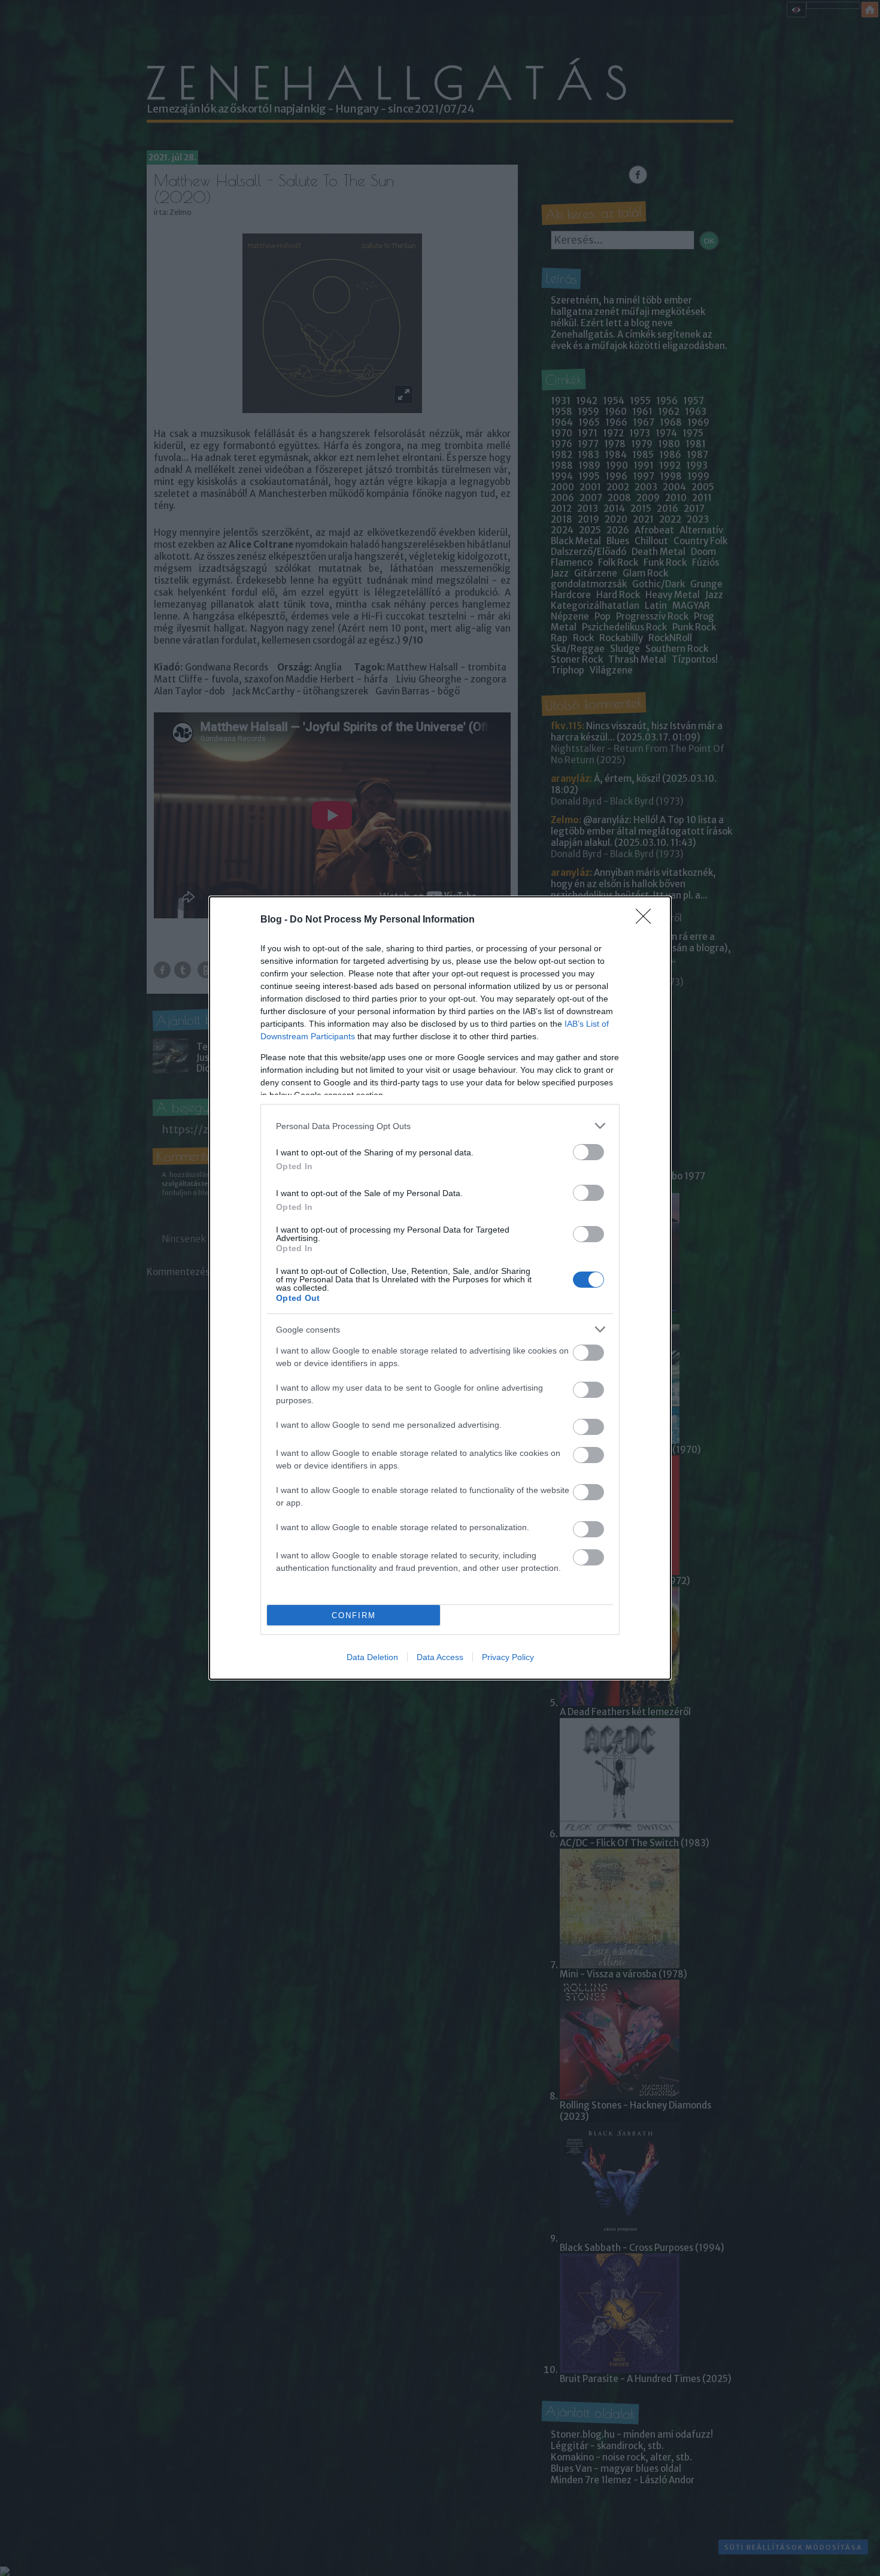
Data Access (440, 1657)
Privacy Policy (508, 1657)
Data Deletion (372, 1657)
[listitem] (440, 1126)
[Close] (647, 920)
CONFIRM (354, 1615)
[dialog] (440, 1288)
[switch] (588, 1152)
